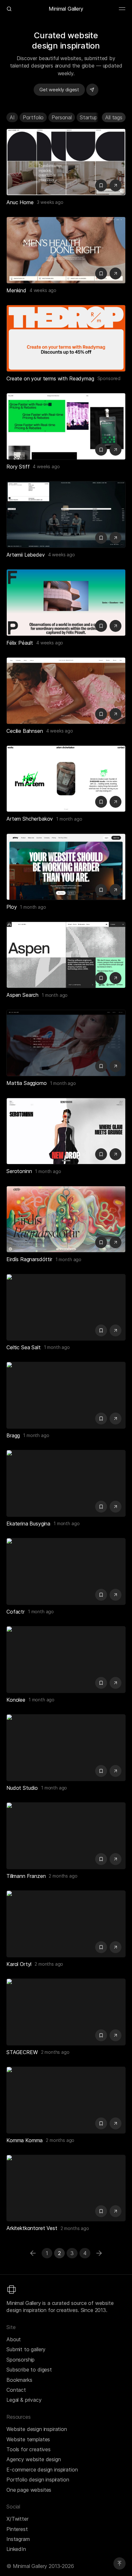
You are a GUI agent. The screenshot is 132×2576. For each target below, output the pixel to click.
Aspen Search (22, 995)
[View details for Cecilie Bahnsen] (66, 691)
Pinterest (17, 2529)
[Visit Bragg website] (116, 1419)
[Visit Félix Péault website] (116, 626)
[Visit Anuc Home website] (116, 185)
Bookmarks (19, 2380)
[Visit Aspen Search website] (116, 978)
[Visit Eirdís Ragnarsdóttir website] (116, 1242)
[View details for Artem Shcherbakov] (66, 779)
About (14, 2339)
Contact (16, 2390)
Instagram (18, 2539)
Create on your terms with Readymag (50, 378)
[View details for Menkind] (66, 250)
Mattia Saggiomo (27, 1083)
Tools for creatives (29, 2449)
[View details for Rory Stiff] (66, 426)
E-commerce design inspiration (42, 2470)
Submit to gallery (26, 2349)
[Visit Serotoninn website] (116, 1154)
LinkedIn (16, 2549)
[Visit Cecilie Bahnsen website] (116, 714)
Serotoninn (19, 1171)
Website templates (28, 2439)
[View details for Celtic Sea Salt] (66, 1307)
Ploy (12, 907)
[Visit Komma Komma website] (116, 2123)
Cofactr (16, 1612)
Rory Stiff (18, 467)
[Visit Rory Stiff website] (116, 450)
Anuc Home (20, 202)
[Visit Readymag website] (66, 338)
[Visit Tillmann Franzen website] (116, 1859)
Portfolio (33, 117)
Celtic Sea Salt (24, 1347)
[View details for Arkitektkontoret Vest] (66, 2188)
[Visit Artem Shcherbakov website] (116, 802)
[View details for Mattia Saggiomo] (66, 1043)
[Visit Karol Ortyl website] (116, 1947)
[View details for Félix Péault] (66, 603)
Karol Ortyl (19, 1964)
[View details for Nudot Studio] (66, 1748)
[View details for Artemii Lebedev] (66, 514)
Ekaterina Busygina (28, 1524)
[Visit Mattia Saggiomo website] (116, 1066)
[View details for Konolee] (66, 1660)
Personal (62, 117)
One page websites (29, 2490)
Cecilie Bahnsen (25, 731)
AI (12, 117)
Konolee (16, 1700)
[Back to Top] (120, 2563)
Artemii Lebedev (26, 555)
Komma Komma (25, 2140)
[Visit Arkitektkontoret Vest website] (116, 2211)
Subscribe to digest (29, 2370)
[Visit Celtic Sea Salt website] (116, 1330)
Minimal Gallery (66, 9)
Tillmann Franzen (26, 1876)
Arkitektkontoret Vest (32, 2228)
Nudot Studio (22, 1788)
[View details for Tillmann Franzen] (66, 1836)
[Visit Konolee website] (116, 1683)
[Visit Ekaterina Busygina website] (116, 1507)
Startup (89, 117)
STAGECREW (22, 2052)
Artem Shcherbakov (30, 819)
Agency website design (34, 2459)
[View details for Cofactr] (66, 1571)
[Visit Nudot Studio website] (116, 1771)
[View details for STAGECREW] (66, 2012)
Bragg (13, 1435)
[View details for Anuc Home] (66, 162)
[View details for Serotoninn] (66, 1131)
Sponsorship (21, 2360)
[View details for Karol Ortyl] (66, 1924)
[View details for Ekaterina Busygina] (66, 1483)
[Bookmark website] (101, 185)
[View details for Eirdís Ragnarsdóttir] (66, 1219)
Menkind (16, 290)
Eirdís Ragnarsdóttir (29, 1259)
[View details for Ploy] (66, 867)
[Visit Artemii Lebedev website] (116, 538)
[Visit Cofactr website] (116, 1595)
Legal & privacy (24, 2400)
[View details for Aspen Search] (66, 955)
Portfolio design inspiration (38, 2480)
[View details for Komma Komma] (66, 2100)
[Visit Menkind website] (116, 273)
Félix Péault (20, 643)
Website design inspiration (37, 2429)
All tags (114, 117)
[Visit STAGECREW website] (116, 2035)
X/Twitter (17, 2519)
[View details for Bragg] (66, 1395)
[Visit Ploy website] (116, 890)
